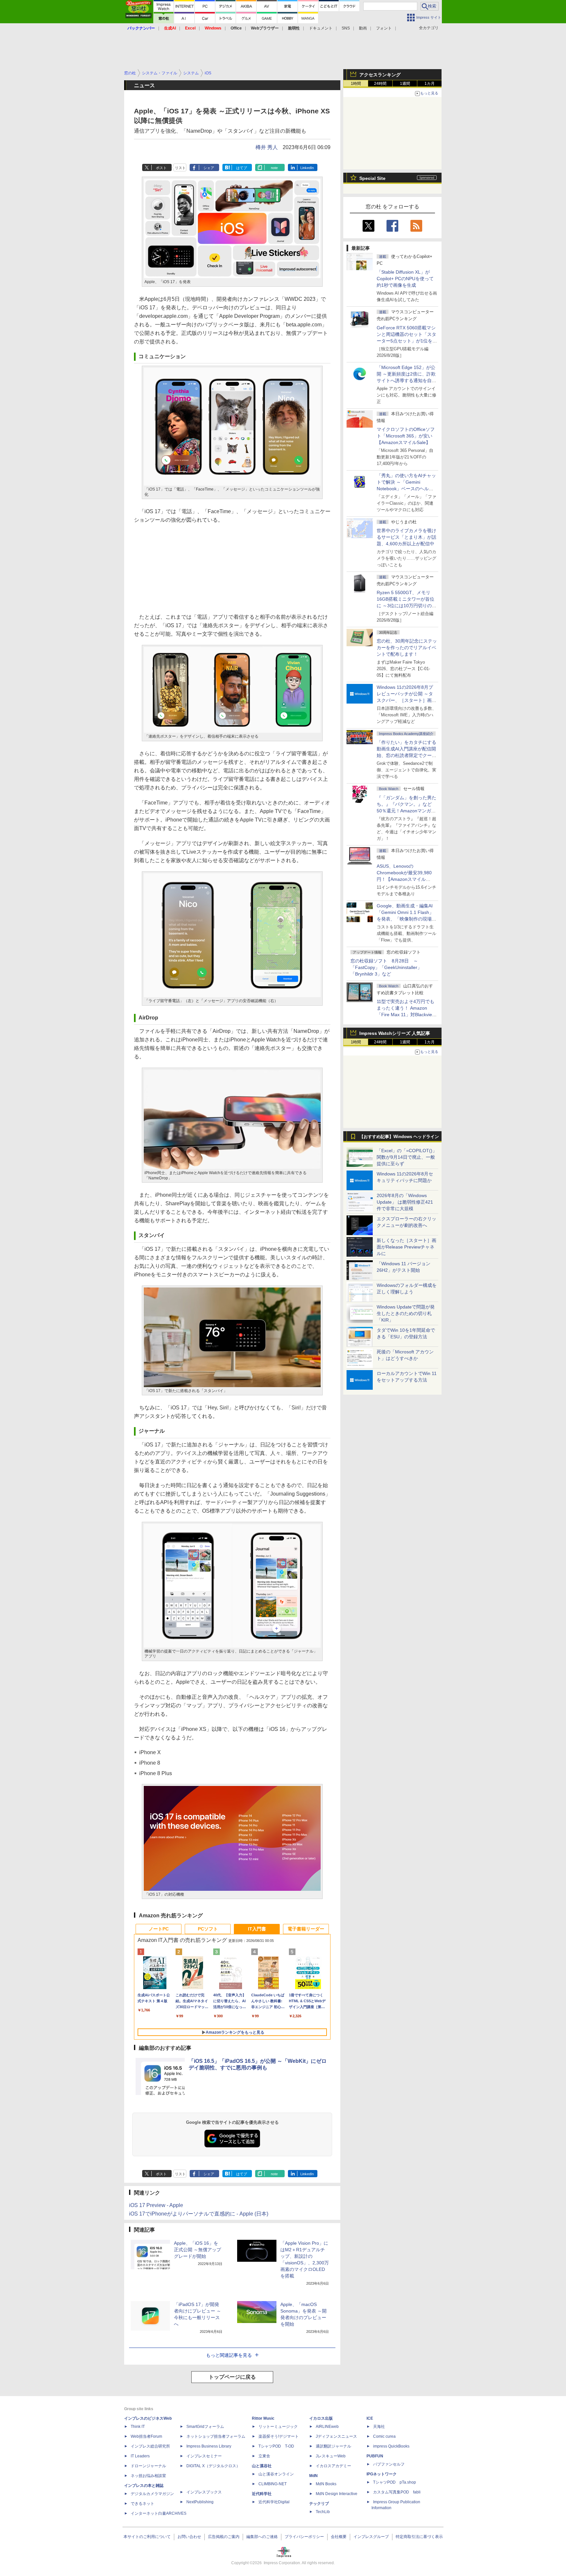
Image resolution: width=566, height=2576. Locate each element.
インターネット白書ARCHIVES (159, 2513)
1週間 (405, 84)
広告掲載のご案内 (224, 2537)
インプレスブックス (204, 2492)
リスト (180, 168)
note (274, 168)
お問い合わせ (189, 2537)
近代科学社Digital (274, 2502)
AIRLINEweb (327, 2427)
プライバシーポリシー (304, 2537)
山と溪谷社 (262, 2466)
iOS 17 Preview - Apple (156, 2205)
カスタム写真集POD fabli (397, 2492)
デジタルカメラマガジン (152, 2494)
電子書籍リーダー (306, 1929)
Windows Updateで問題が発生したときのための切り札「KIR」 (406, 1313)
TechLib (323, 2512)
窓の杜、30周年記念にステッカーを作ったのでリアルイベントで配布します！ (407, 648)
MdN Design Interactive (337, 2494)
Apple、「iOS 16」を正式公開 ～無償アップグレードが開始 (198, 2250)
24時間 (380, 84)
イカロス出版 (321, 2418)
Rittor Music (263, 2418)
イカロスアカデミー (333, 2466)
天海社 (379, 2427)
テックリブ (319, 2504)
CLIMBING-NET (273, 2484)
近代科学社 (262, 2494)
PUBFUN (375, 2456)
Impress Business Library (209, 2446)
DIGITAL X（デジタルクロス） (213, 2466)
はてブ (242, 168)
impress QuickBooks (391, 2446)
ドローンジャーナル (148, 2466)
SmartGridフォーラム (205, 2427)
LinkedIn (307, 168)
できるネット (142, 2504)
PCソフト (208, 1929)
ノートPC (159, 1929)
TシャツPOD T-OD (276, 2446)
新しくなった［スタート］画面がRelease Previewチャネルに (406, 1247)
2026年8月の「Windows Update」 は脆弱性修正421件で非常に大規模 (405, 1202)
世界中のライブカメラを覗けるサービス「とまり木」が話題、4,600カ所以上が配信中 (406, 537)
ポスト (161, 168)
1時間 (356, 84)
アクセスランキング (380, 75)
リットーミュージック (278, 2427)
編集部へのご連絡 (262, 2537)
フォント (384, 28)
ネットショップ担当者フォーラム (216, 2436)
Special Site (372, 178)
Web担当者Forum (146, 2436)
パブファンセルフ (389, 2464)
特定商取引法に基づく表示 (419, 2537)
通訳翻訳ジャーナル (333, 2446)
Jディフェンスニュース (336, 2436)
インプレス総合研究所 (150, 2446)
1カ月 (430, 84)
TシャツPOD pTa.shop (395, 2482)
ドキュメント (321, 28)
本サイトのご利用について (147, 2537)
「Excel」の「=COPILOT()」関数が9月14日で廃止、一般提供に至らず (407, 1157)
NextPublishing (200, 2502)
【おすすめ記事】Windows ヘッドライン (399, 1137)
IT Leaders (140, 2456)
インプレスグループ (371, 2537)
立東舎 (264, 2456)
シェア (209, 168)
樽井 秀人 (267, 147)
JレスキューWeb (331, 2456)
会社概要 (339, 2537)
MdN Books (326, 2484)
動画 (363, 28)
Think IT (138, 2427)
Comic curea (384, 2436)
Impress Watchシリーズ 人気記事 (395, 1033)
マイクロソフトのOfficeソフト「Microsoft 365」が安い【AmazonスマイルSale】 (406, 436)
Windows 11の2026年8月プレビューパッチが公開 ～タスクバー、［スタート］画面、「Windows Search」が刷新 (406, 700)
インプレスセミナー (204, 2456)
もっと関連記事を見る (229, 2355)
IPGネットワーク (382, 2474)
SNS (346, 28)
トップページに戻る (232, 2377)
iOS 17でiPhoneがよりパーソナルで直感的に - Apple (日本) (199, 2214)
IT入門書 (257, 1929)
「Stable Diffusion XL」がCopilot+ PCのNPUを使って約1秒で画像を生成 (405, 279)
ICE (370, 2418)
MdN (313, 2476)
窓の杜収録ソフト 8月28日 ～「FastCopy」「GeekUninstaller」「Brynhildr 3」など (386, 967)
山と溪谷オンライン (276, 2474)
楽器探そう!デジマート (279, 2436)
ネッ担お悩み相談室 (148, 2476)
